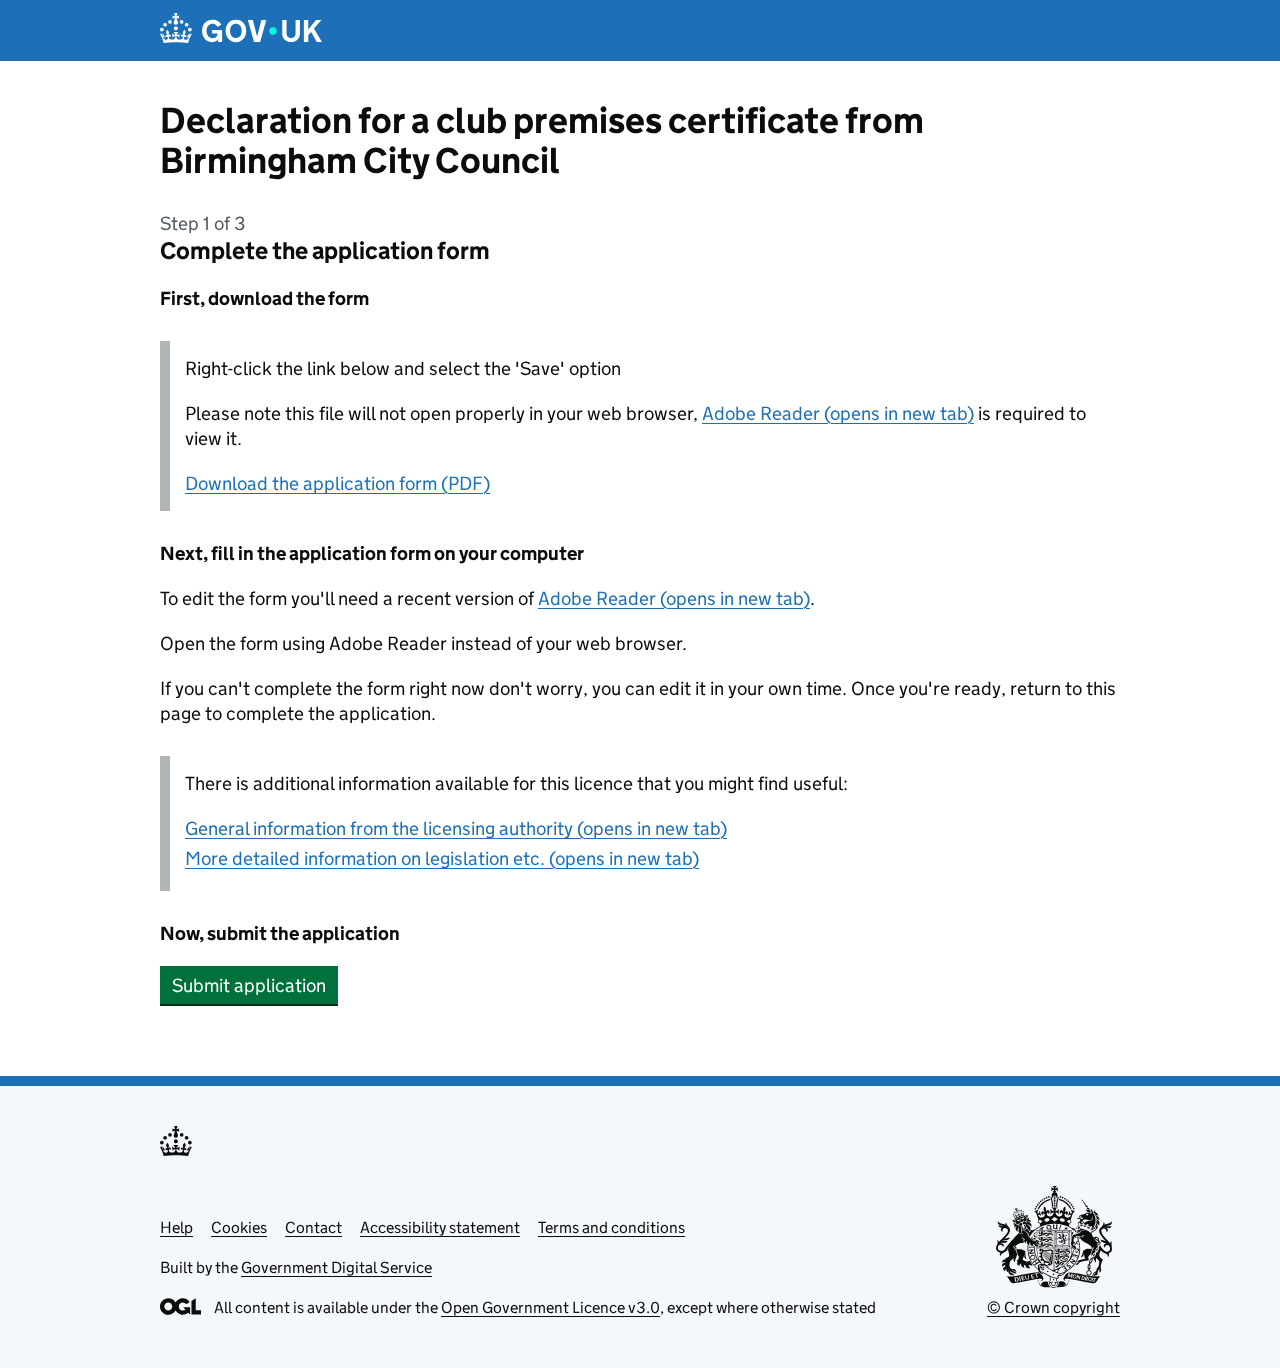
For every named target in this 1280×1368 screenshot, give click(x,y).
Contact (313, 1227)
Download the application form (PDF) (337, 483)
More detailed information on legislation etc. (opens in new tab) (442, 858)
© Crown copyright (1053, 1307)
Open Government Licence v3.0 (550, 1307)
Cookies (239, 1227)
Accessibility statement (440, 1227)
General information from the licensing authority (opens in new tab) (456, 828)
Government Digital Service (336, 1267)
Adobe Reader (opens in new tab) (838, 413)
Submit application (249, 985)
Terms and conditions (611, 1227)
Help (176, 1227)
